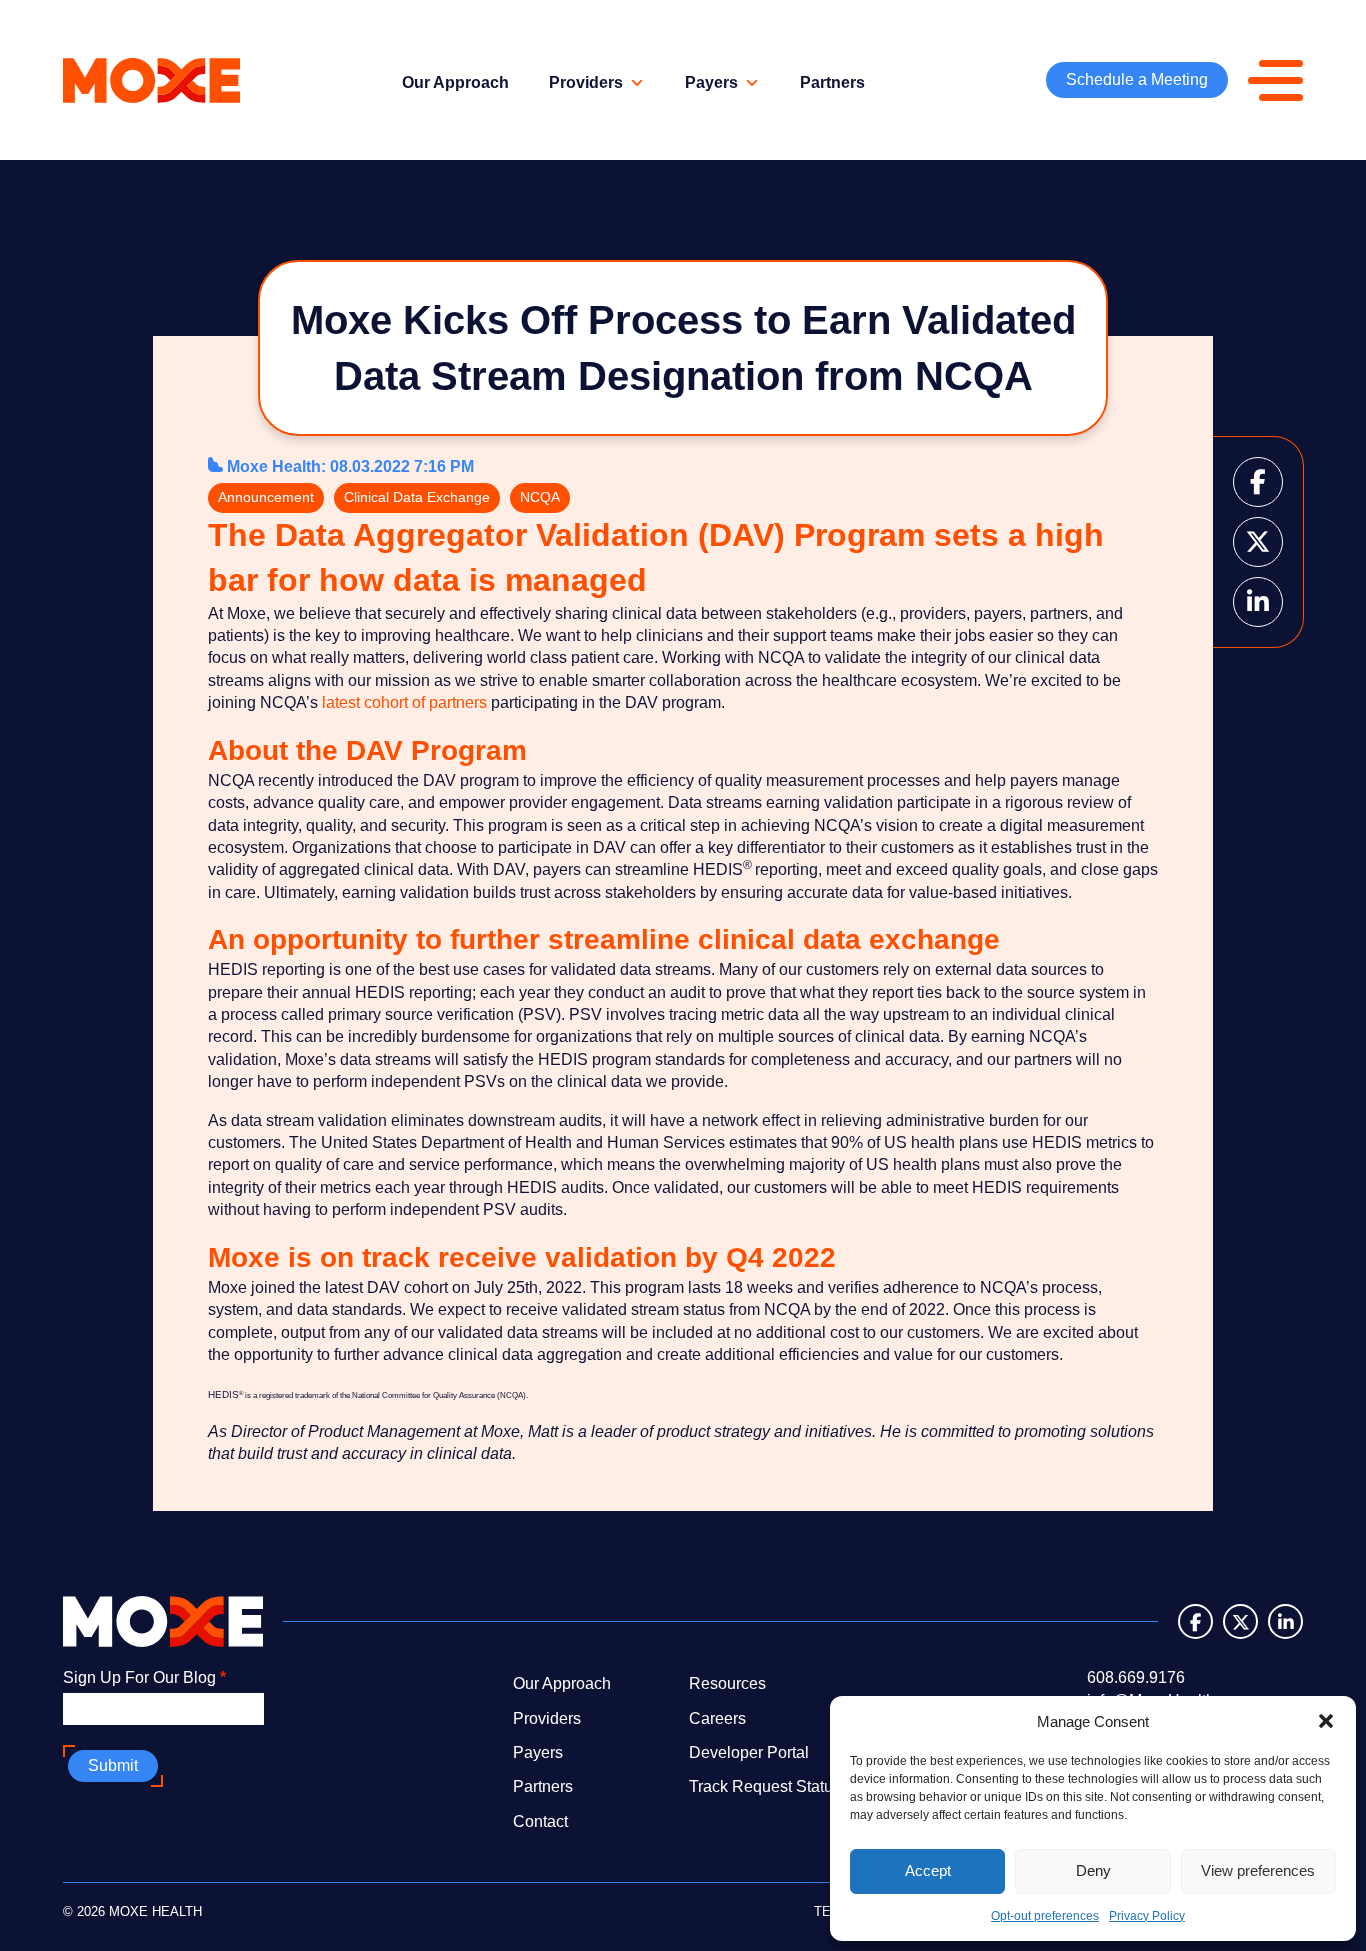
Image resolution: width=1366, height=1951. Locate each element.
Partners (832, 82)
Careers (717, 1718)
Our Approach (455, 82)
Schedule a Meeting (1137, 79)
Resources (727, 1683)
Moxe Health (274, 466)
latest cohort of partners (404, 702)
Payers (711, 82)
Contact (540, 1821)
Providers (586, 82)
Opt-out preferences (1045, 1916)
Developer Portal (749, 1752)
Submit (113, 1765)
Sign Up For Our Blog (144, 1677)
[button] (1326, 1721)
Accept (928, 1870)
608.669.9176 (1136, 1677)
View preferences (1258, 1870)
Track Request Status (765, 1786)
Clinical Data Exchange (417, 497)
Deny (1093, 1870)
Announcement (266, 497)
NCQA (540, 497)
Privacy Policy (1147, 1916)
